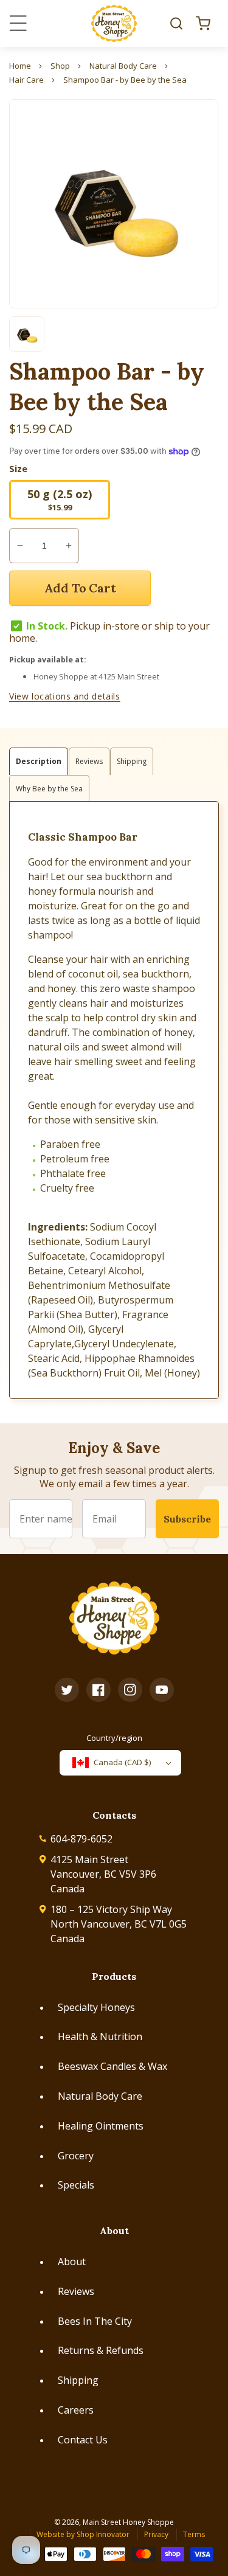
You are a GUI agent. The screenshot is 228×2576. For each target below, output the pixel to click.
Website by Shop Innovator (83, 2534)
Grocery (76, 2156)
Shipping (78, 2380)
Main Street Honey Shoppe (128, 2522)
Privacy (156, 2534)
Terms (194, 2534)
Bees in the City (95, 2321)
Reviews (76, 2291)
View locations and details (65, 696)
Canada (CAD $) (122, 1762)
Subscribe (187, 1519)
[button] (176, 23)
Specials (76, 2185)
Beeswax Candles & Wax (112, 2066)
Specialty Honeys (96, 2007)
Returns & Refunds (101, 2350)
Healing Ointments (101, 2126)
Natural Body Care (100, 2096)
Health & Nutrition (100, 2036)
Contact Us (83, 2440)
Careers (76, 2410)
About (72, 2262)
